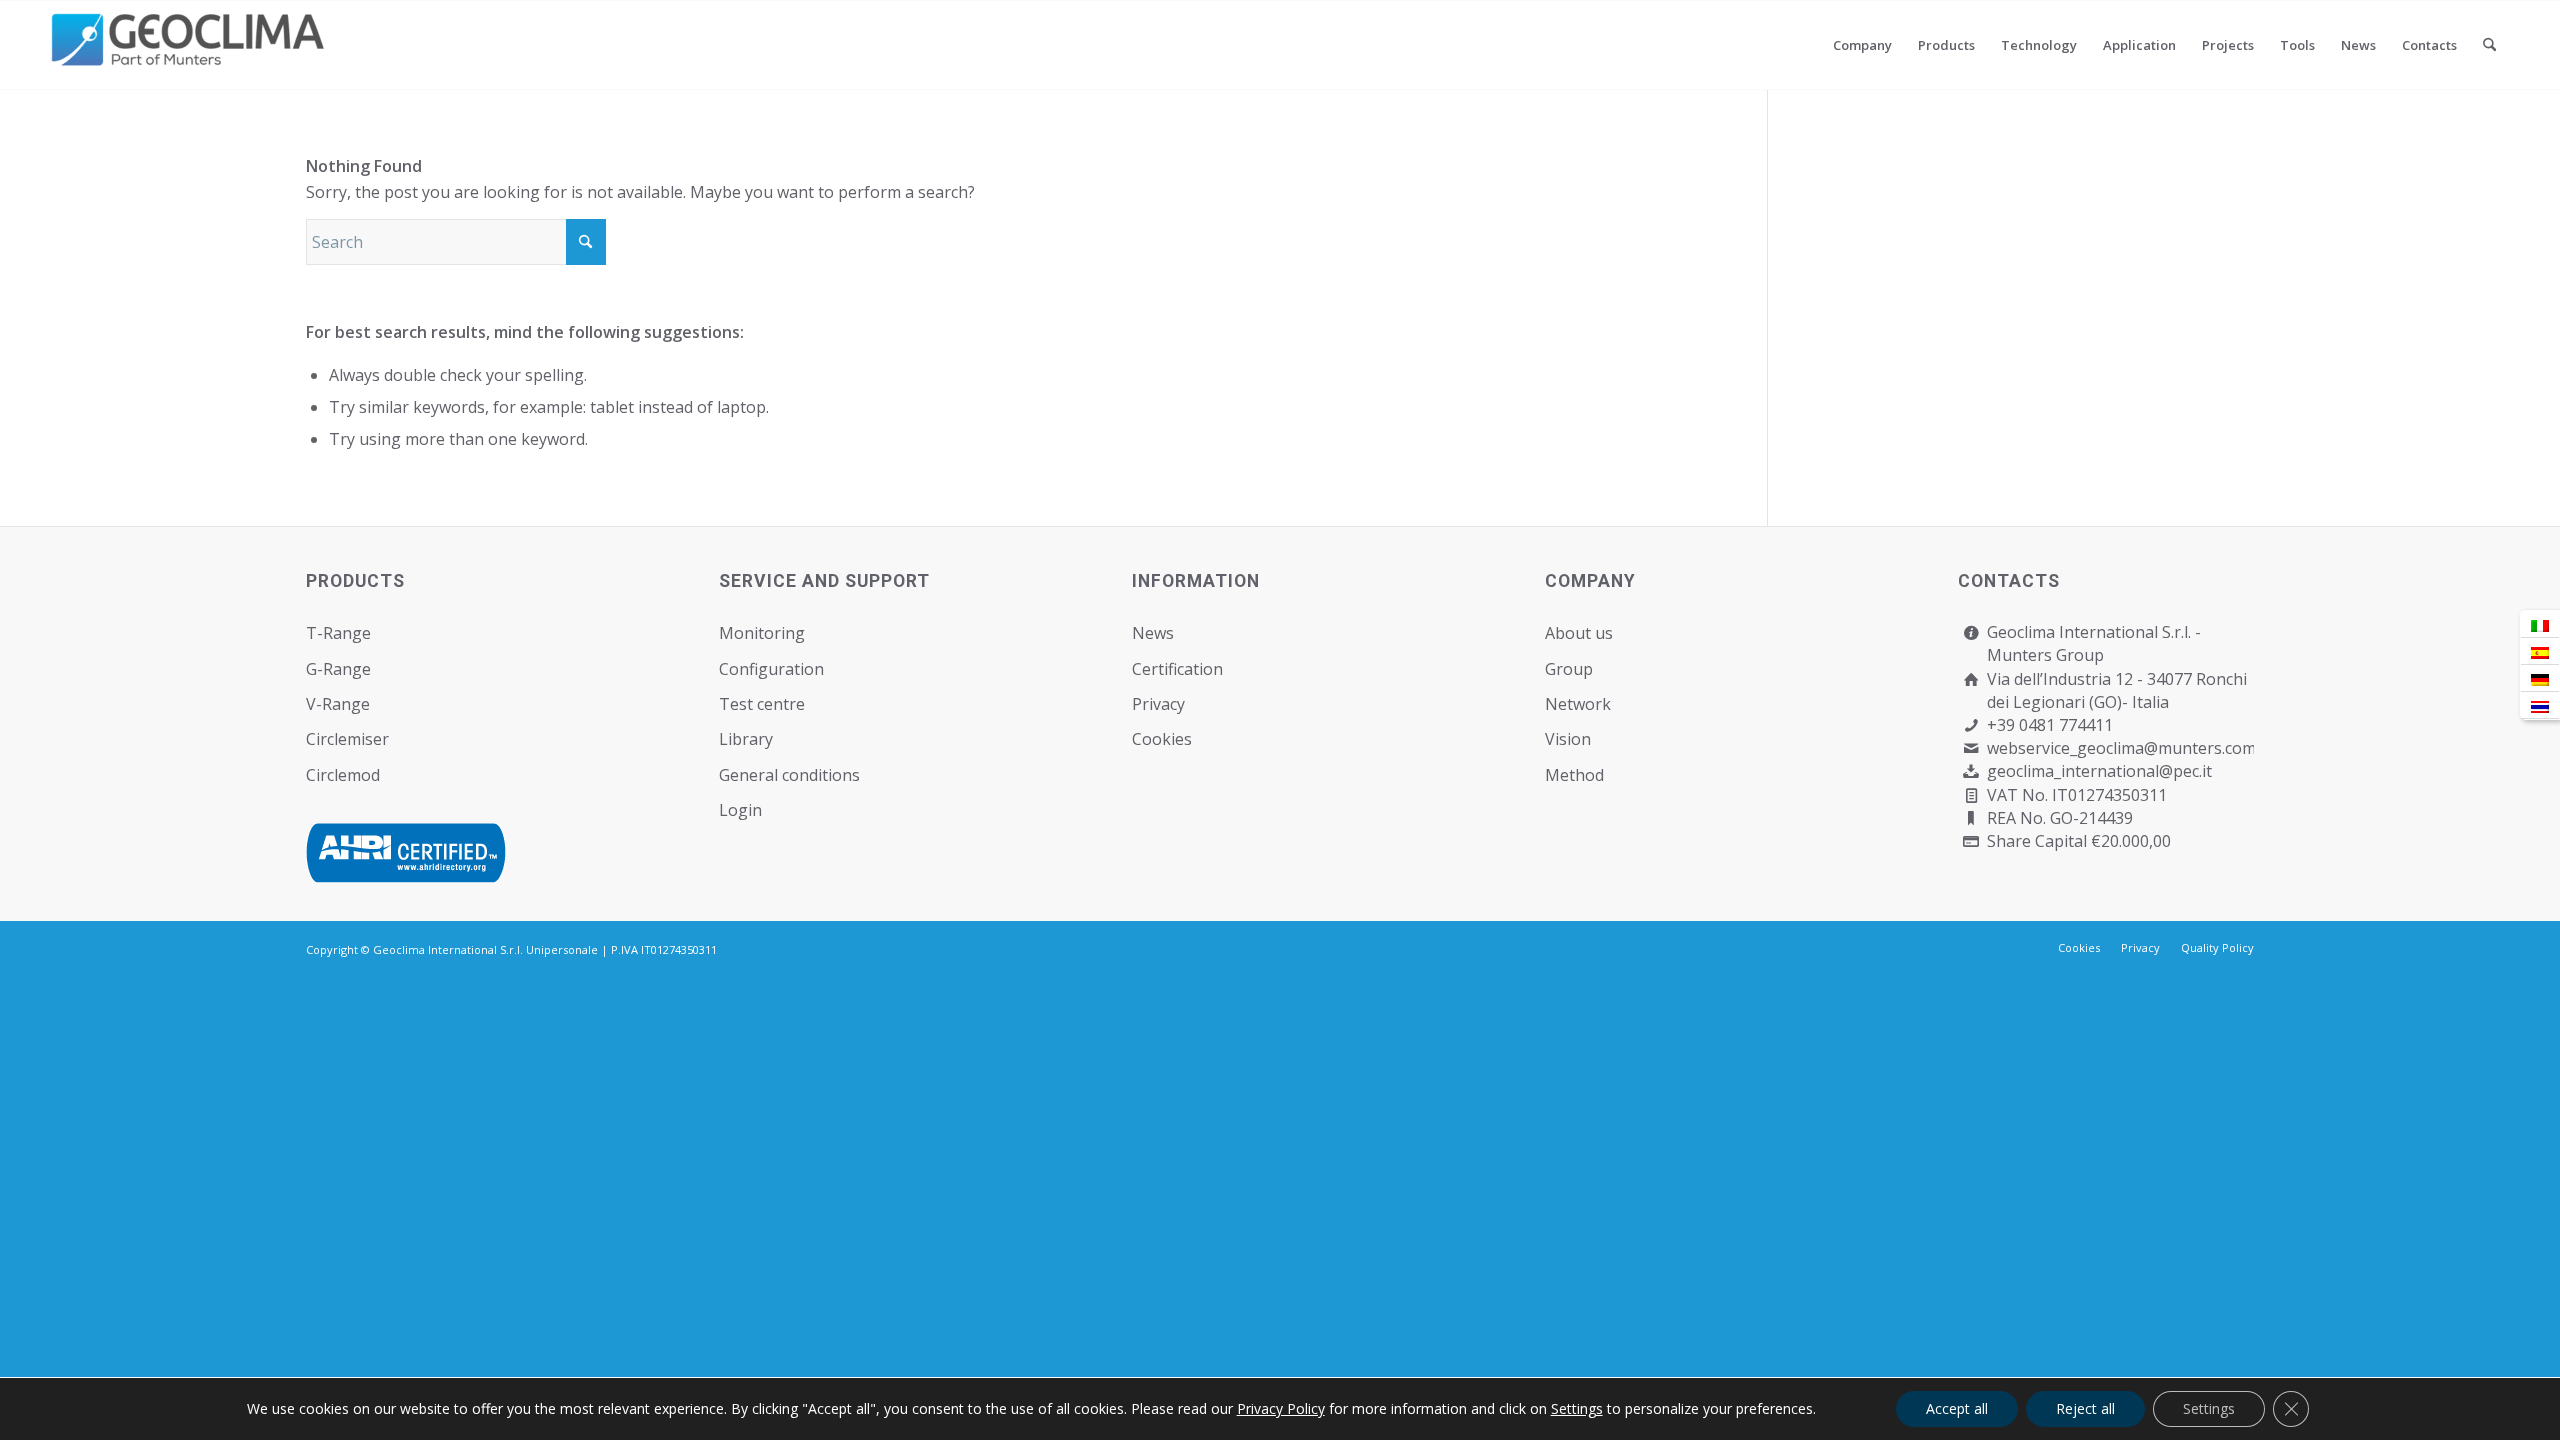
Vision (1568, 739)
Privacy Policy (1281, 1408)
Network (1578, 704)
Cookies (1162, 739)
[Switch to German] (2540, 678)
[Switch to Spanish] (2540, 651)
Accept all (1957, 1408)
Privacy (1158, 704)
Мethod (1574, 775)
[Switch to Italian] (2540, 624)
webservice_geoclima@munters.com (2121, 748)
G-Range (338, 669)
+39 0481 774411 (2050, 725)
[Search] (2489, 45)
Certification (1177, 669)
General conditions (789, 775)
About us (1579, 633)
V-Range (338, 704)
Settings (1577, 1409)
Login (740, 810)
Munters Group (2045, 655)
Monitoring (762, 633)
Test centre (762, 704)
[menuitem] (1862, 45)
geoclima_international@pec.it (2099, 771)
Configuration (771, 669)
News (1153, 633)
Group (1569, 669)
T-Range (338, 633)
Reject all (2085, 1408)
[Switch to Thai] (2540, 705)
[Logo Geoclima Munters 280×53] (191, 57)
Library (746, 739)
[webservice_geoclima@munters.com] (1971, 748)
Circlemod (343, 775)
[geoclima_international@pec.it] (1971, 771)
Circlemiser (347, 739)
